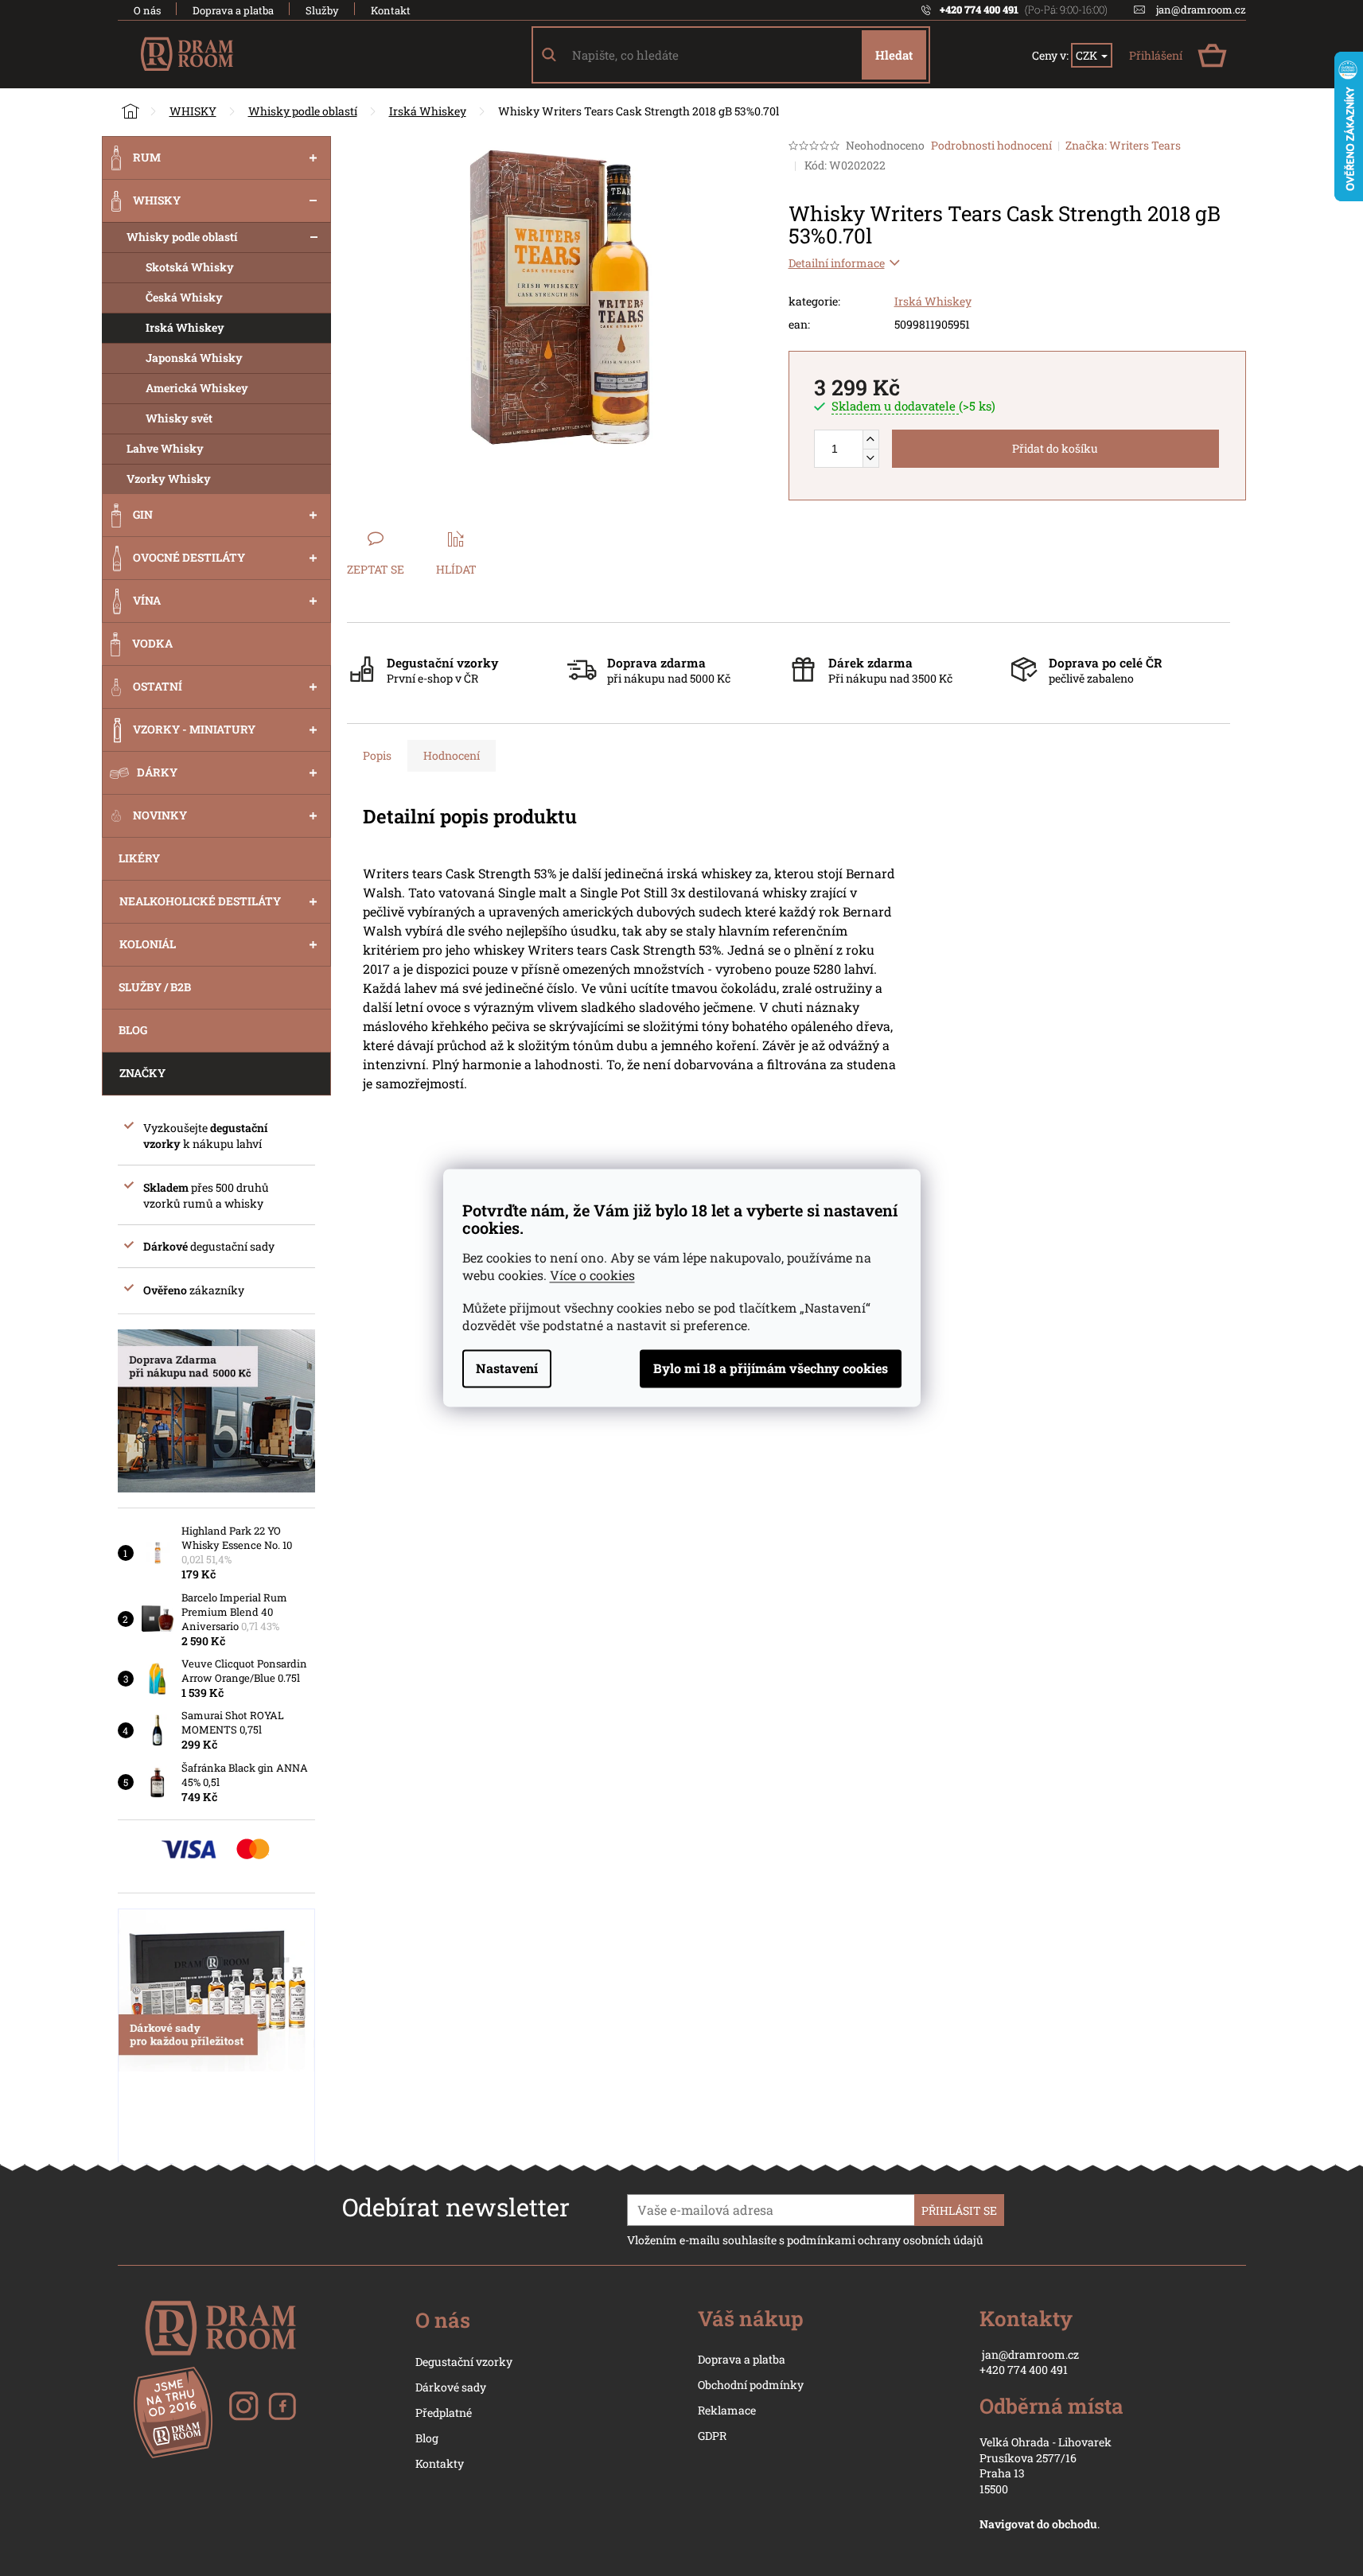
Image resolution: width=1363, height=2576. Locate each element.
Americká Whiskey (197, 388)
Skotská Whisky (190, 267)
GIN (143, 514)
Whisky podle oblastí (182, 237)
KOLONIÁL (148, 944)
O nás (147, 10)
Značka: (1123, 145)
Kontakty (440, 2463)
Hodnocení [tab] (452, 755)
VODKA (152, 643)
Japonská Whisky (194, 358)
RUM (147, 157)
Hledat (894, 55)
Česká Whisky (184, 297)
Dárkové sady (451, 2387)
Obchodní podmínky (751, 2385)
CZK (1088, 55)
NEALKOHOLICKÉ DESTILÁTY (200, 901)
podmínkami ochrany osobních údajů (885, 2240)
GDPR (712, 2436)
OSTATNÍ (158, 686)
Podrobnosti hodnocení (991, 145)
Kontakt (391, 10)
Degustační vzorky (464, 2362)
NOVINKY (160, 815)
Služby (322, 10)
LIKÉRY (139, 858)
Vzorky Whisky (169, 479)
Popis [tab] (377, 755)
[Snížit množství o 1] (870, 458)
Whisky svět (179, 418)
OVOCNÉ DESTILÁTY (189, 557)
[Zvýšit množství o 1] (870, 440)
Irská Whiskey (185, 327)
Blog (427, 2438)
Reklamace (727, 2410)
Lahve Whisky (165, 448)
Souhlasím (771, 1369)
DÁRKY (157, 772)
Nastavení (507, 1369)
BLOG (133, 1030)
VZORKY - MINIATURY (194, 729)
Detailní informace (837, 263)
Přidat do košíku (1055, 448)
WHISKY (157, 200)
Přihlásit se (959, 2210)
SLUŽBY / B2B (155, 987)
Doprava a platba (233, 10)
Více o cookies (592, 1276)
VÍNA (147, 600)
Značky (142, 1073)
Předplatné (444, 2413)
